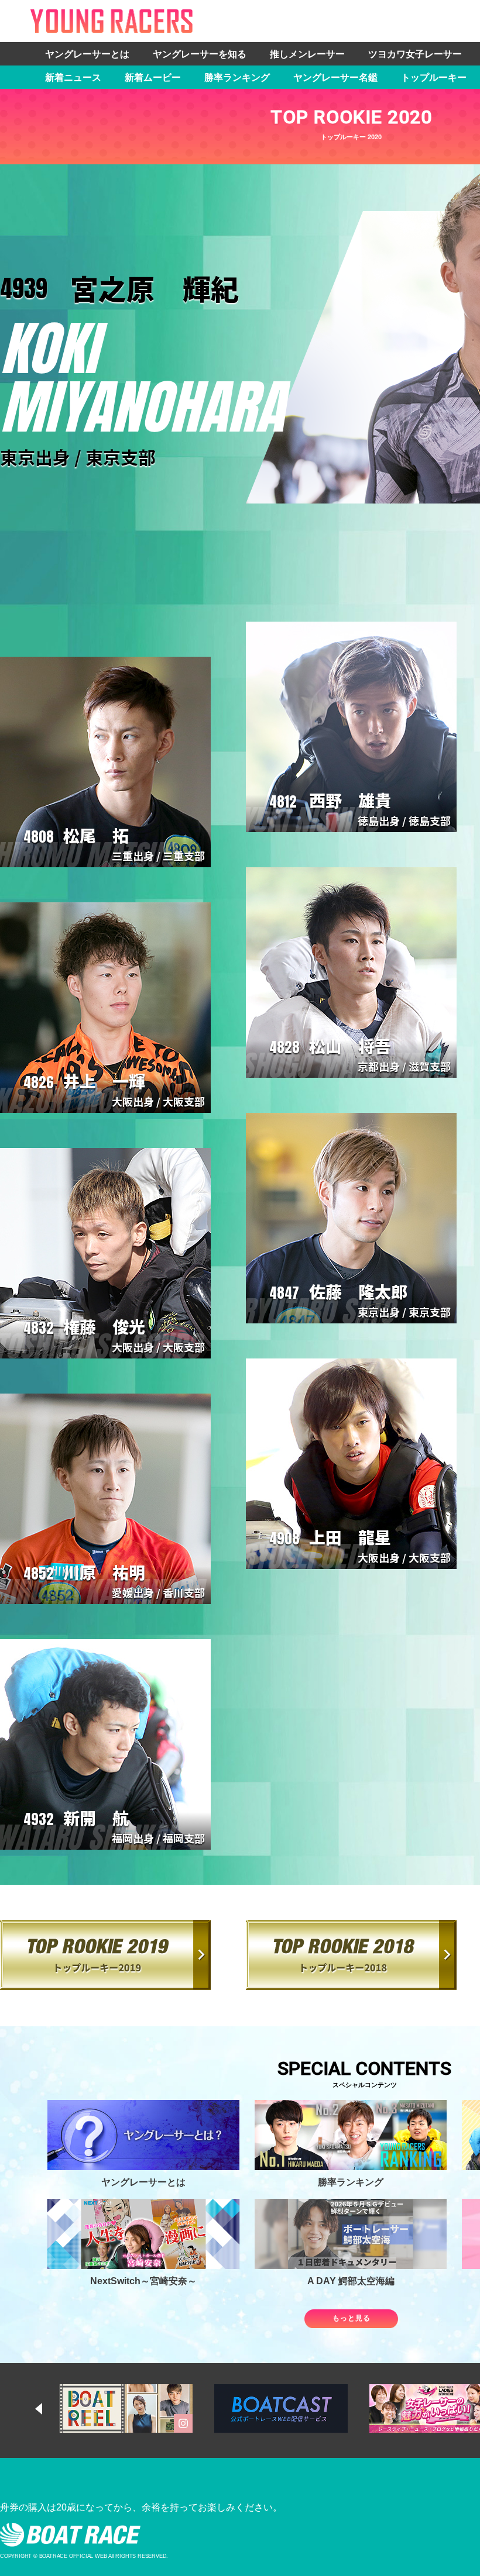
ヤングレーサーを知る (200, 54)
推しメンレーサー (307, 54)
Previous (50, 2409)
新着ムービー (153, 77)
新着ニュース (73, 77)
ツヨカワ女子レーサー (415, 54)
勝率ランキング (237, 77)
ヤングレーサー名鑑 (335, 77)
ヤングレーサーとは (87, 54)
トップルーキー (434, 77)
